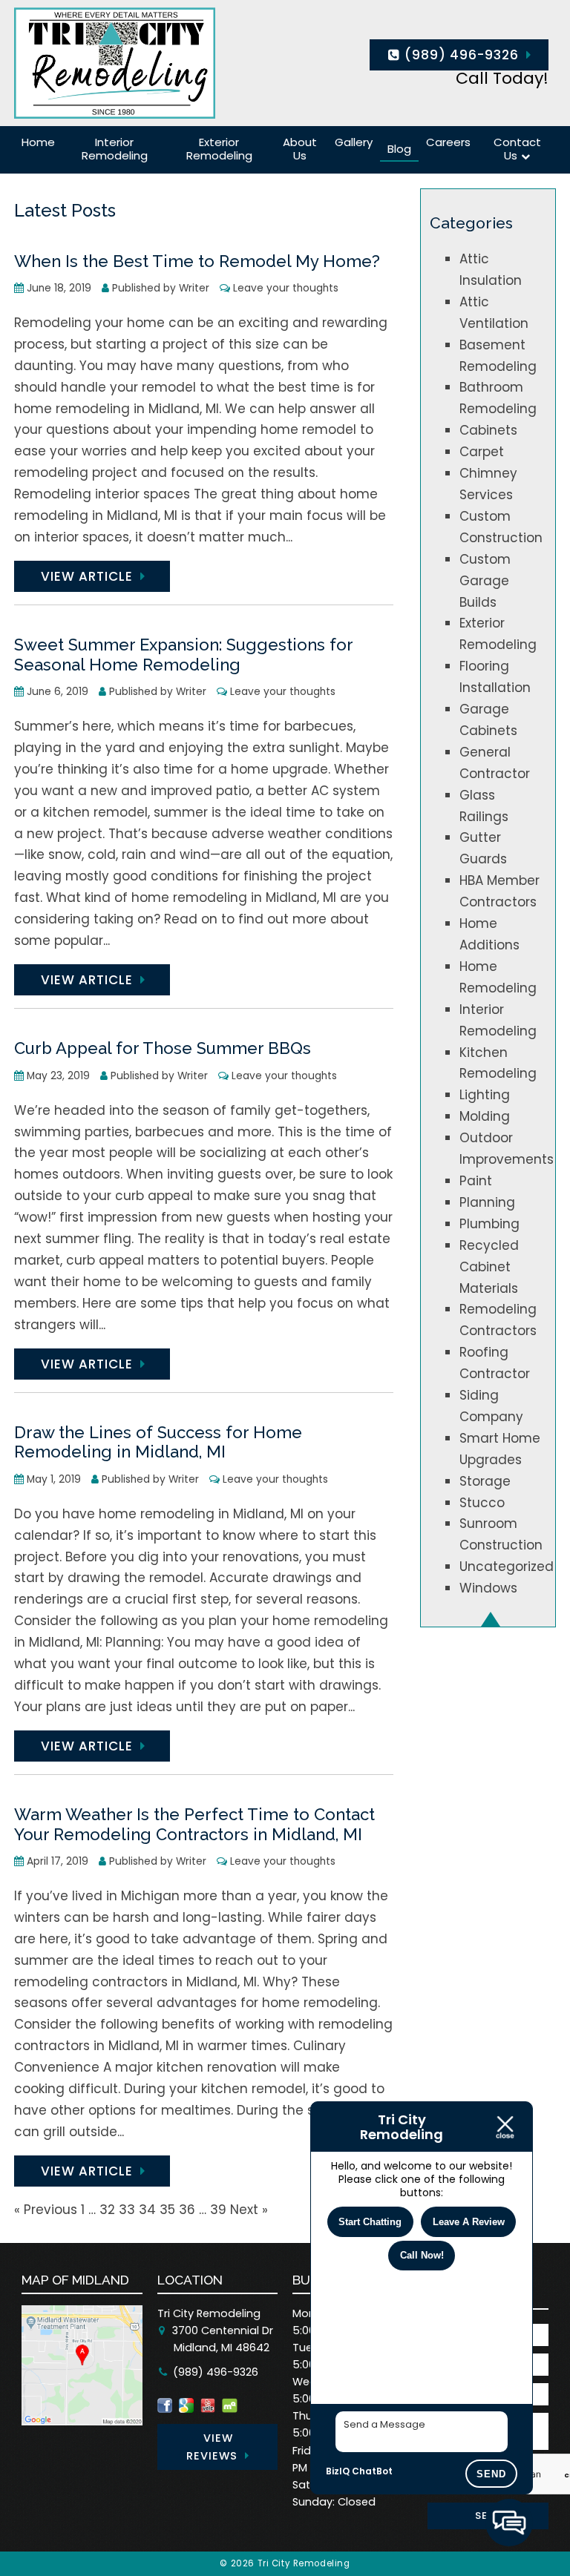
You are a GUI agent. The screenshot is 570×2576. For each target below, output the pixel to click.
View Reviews (212, 2447)
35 (167, 2210)
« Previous (46, 2210)
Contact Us (517, 149)
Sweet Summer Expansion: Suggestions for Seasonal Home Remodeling (183, 655)
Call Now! (422, 2255)
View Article (87, 576)
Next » (249, 2210)
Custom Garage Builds (485, 581)
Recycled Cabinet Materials (489, 1267)
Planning (487, 1202)
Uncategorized (507, 1567)
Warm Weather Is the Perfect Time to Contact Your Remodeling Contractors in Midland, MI (194, 1824)
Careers (448, 142)
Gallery (354, 142)
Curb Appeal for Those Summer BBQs (163, 1048)
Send (491, 2474)
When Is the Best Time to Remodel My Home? (197, 261)
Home (38, 142)
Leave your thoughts (286, 288)
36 (187, 2210)
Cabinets (488, 430)
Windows (488, 1588)
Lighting (485, 1095)
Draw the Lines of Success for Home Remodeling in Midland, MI (158, 1442)
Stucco (482, 1503)
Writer (194, 288)
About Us (300, 149)
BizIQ (338, 2471)
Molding (485, 1116)
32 (107, 2210)
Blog (399, 149)
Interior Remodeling (115, 149)
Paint (476, 1181)
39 (218, 2210)
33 (127, 2210)
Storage (485, 1481)
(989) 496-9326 (460, 55)
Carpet (482, 452)
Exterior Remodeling (219, 149)
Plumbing (489, 1224)
